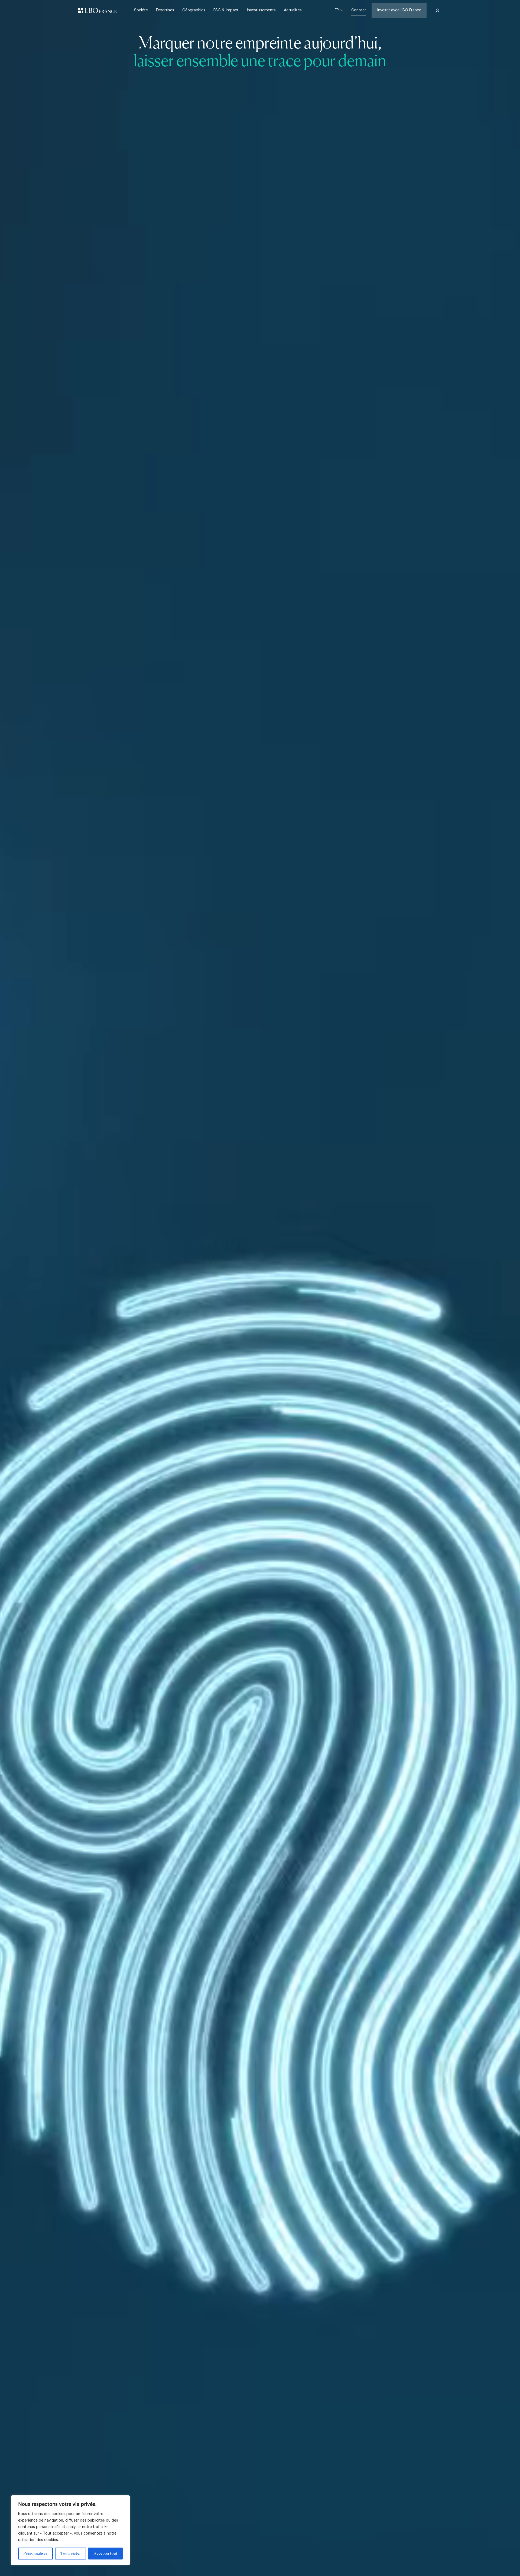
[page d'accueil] (97, 11)
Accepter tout (106, 2554)
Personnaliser (35, 2554)
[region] (70, 2530)
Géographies (194, 10)
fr (337, 10)
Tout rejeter (71, 2554)
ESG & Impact (226, 10)
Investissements (261, 10)
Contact (359, 10)
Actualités (293, 10)
